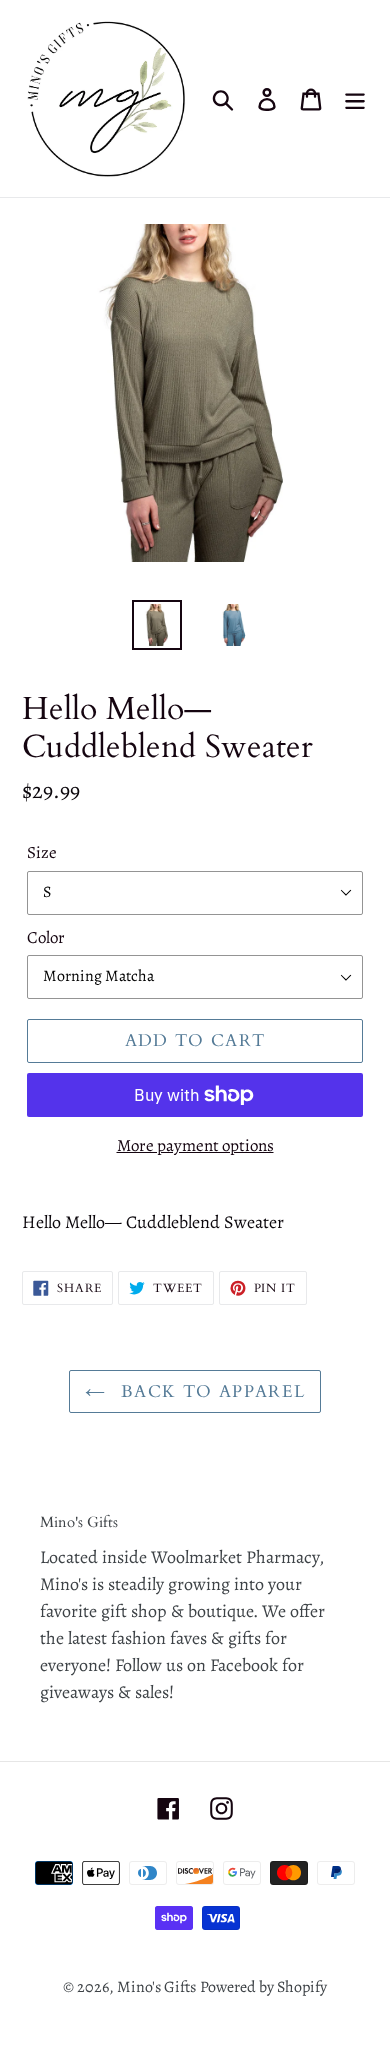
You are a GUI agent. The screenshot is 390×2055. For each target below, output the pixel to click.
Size (42, 852)
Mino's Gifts (156, 1987)
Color (46, 937)
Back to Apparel (210, 1391)
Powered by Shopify (263, 1987)
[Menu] (355, 98)
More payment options (195, 1145)
